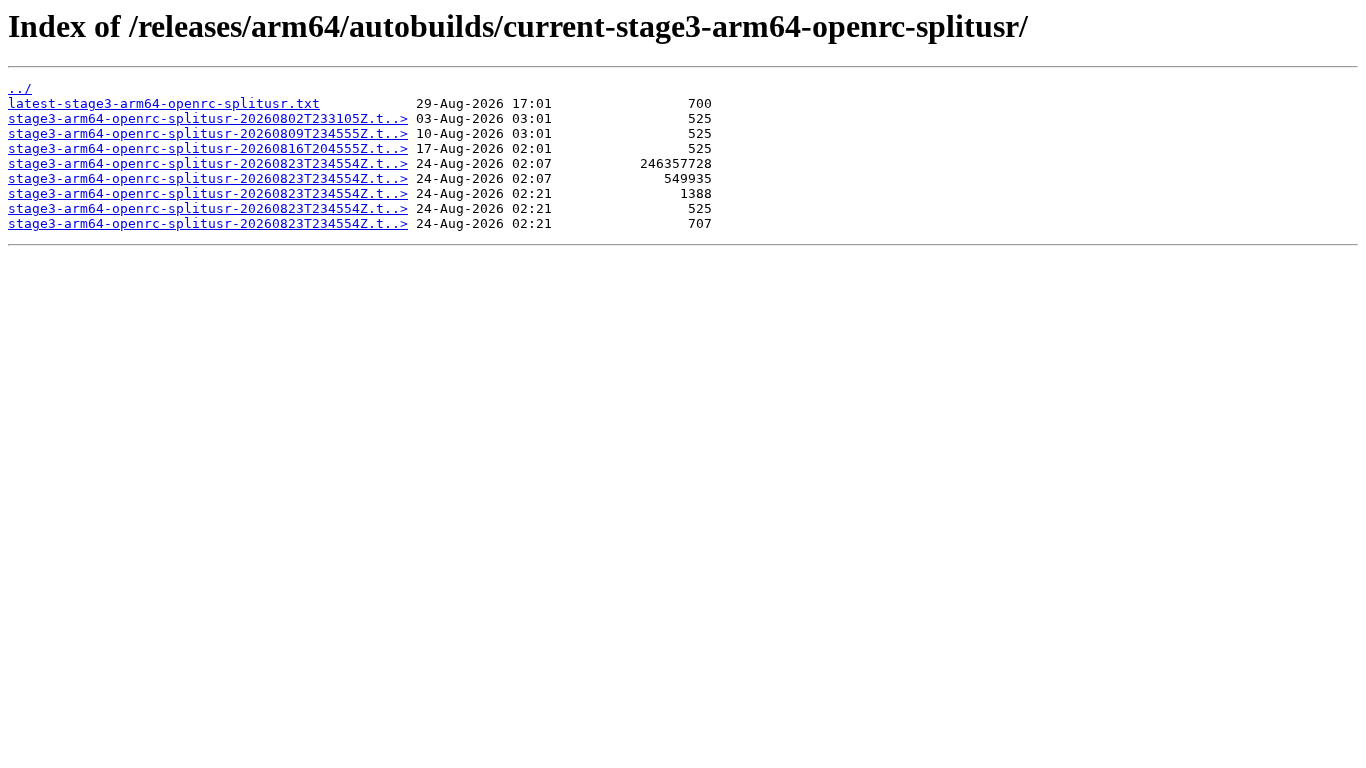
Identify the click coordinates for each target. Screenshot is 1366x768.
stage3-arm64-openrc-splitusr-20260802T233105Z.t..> (208, 118)
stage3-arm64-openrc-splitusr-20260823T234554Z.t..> (208, 163)
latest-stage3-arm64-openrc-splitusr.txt (164, 103)
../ (20, 88)
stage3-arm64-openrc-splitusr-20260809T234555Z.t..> (208, 133)
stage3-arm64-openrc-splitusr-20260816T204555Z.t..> (208, 148)
